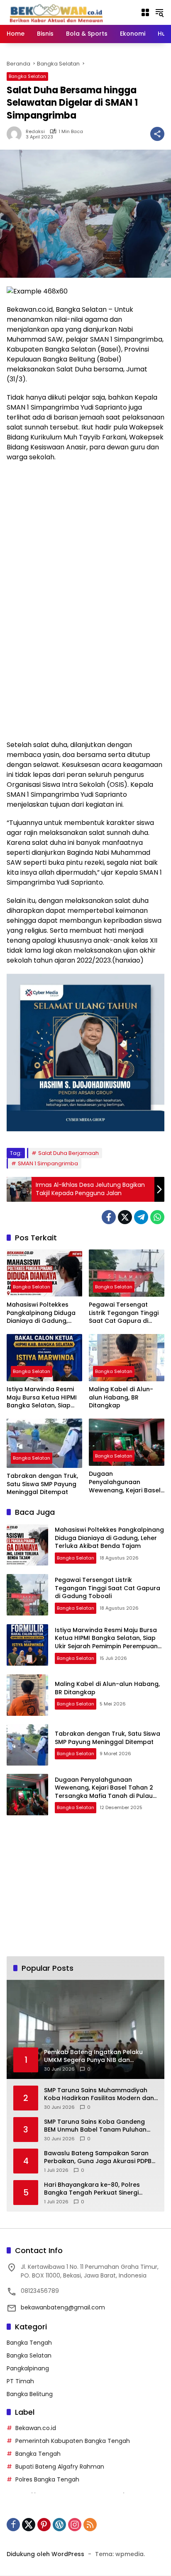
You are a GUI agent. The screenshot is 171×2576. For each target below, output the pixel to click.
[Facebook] (109, 1217)
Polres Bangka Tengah (47, 2479)
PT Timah (20, 2381)
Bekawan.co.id (36, 2428)
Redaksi (35, 132)
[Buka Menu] (145, 12)
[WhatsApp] (157, 1217)
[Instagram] (75, 2525)
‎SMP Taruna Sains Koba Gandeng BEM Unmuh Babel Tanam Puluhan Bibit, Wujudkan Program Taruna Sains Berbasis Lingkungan (95, 2126)
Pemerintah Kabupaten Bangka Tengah (73, 2441)
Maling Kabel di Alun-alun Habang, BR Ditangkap (121, 1397)
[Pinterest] (44, 2525)
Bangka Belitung (30, 2394)
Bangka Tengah (29, 2343)
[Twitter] (125, 1217)
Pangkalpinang (28, 2368)
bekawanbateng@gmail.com (63, 2307)
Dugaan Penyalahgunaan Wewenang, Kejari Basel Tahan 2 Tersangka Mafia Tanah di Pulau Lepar (125, 1482)
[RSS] (90, 2525)
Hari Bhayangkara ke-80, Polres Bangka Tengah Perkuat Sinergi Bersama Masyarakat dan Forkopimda (92, 2189)
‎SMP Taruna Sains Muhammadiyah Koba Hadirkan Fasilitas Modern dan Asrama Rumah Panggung (99, 2095)
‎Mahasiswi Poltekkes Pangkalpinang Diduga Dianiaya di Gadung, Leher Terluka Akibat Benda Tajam (41, 1313)
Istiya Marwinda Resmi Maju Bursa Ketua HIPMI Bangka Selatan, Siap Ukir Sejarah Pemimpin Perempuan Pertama (42, 1398)
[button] (159, 12)
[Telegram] (141, 1217)
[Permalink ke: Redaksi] (16, 134)
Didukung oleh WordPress (45, 2554)
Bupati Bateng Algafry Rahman (60, 2467)
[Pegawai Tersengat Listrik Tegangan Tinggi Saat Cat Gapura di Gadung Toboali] (127, 1273)
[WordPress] (59, 2525)
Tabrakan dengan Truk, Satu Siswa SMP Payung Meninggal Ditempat (42, 1484)
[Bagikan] (157, 134)
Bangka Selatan (27, 76)
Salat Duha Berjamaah (68, 1153)
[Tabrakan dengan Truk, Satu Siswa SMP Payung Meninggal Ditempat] (44, 1443)
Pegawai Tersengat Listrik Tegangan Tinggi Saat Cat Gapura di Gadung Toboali (124, 1313)
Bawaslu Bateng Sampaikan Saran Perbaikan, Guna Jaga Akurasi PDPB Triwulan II (98, 2158)
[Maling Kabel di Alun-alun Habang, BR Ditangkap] (127, 1358)
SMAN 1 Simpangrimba (48, 1163)
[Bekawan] (59, 12)
